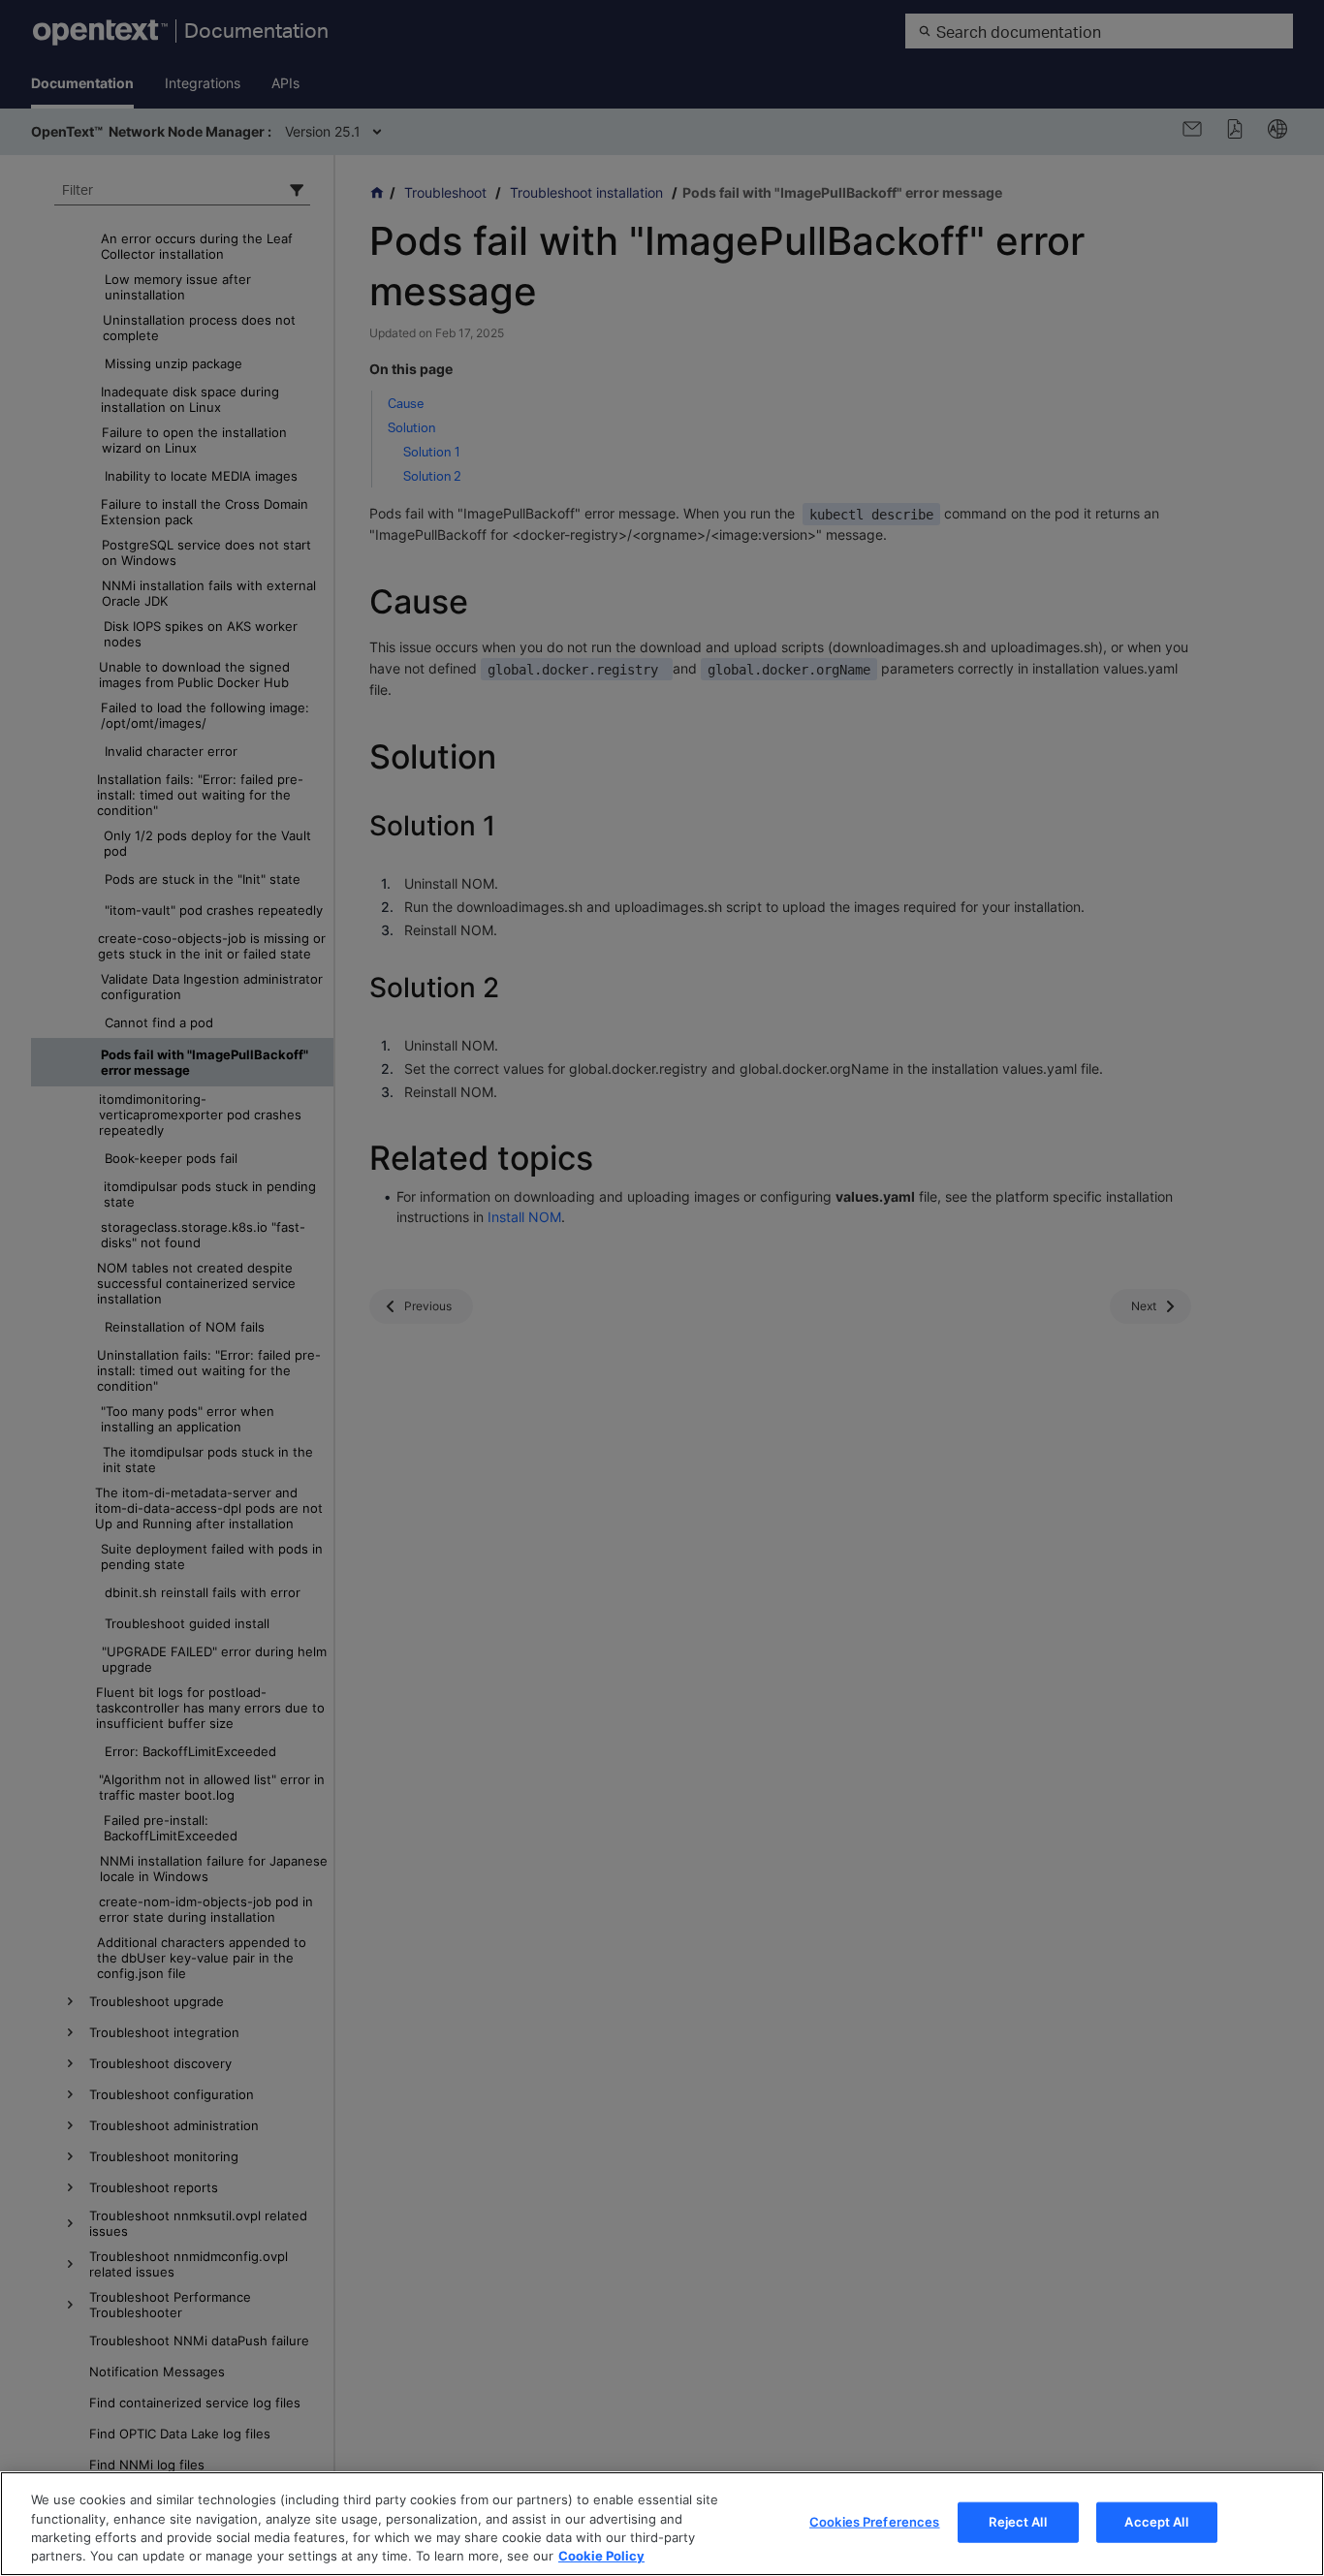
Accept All (1156, 2522)
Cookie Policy (601, 2556)
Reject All (1017, 2522)
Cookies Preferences (874, 2522)
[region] (662, 2524)
